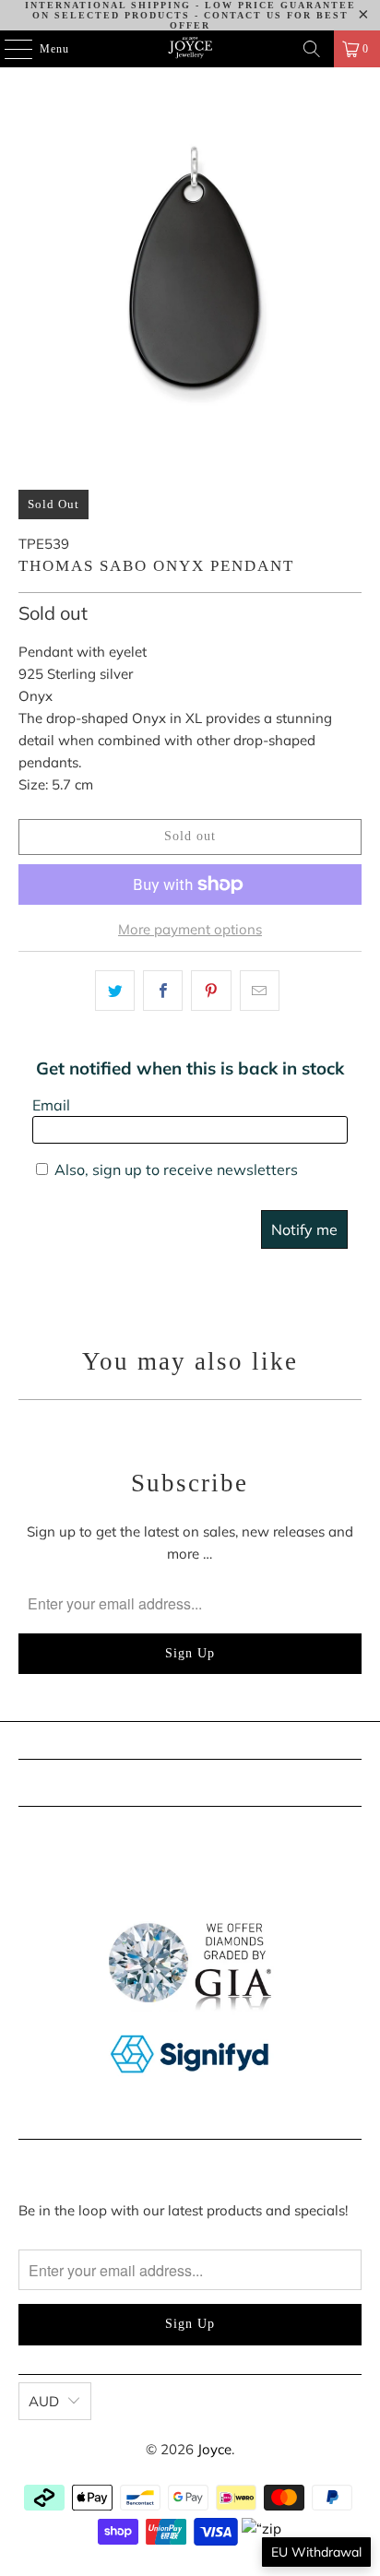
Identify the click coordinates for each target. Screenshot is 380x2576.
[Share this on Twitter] (115, 991)
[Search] (312, 49)
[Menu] (9, 49)
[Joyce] (190, 49)
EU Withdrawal (316, 2552)
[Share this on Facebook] (163, 991)
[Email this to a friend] (260, 991)
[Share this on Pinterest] (211, 991)
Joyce (214, 2449)
